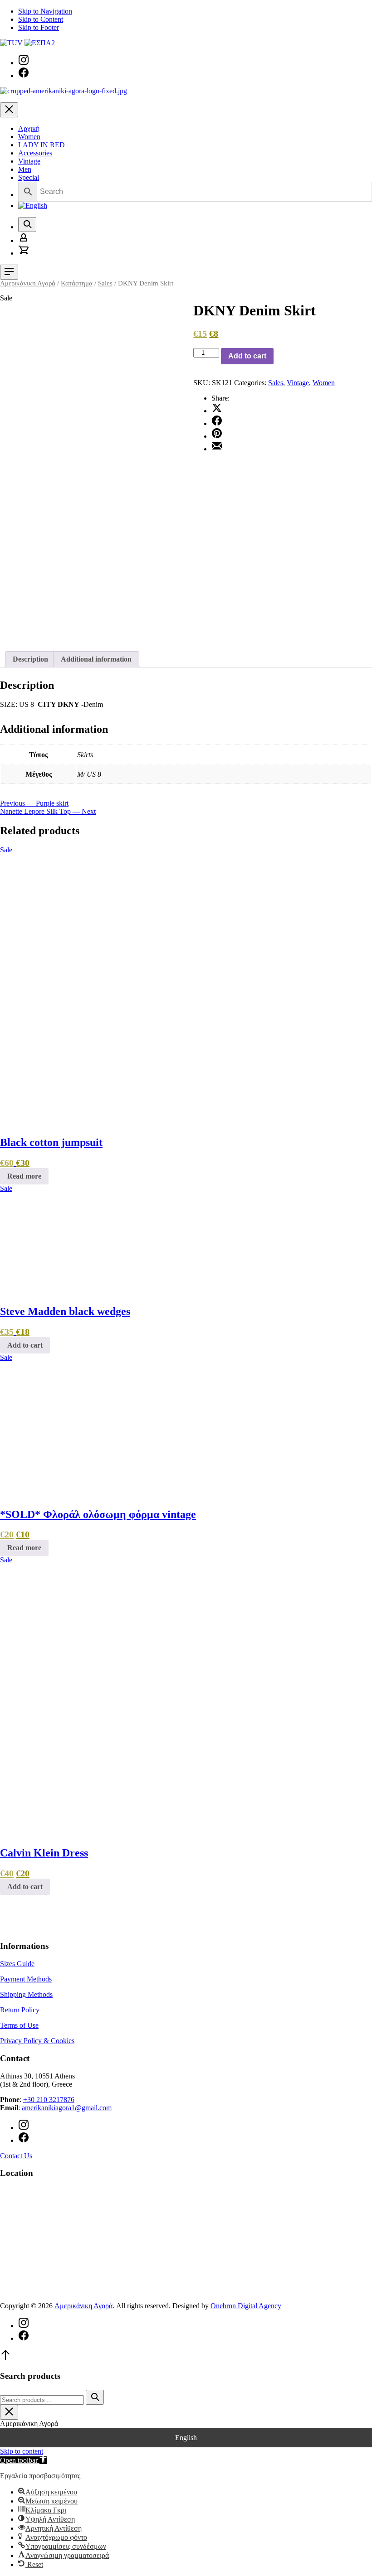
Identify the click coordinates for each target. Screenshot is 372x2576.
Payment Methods (26, 1979)
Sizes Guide (17, 1964)
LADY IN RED (42, 145)
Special (29, 177)
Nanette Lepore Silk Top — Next (48, 811)
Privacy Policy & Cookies (37, 2041)
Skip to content (22, 2451)
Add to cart (247, 356)
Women (29, 137)
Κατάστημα (77, 283)
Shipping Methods (26, 1994)
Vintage (29, 161)
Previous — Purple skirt (34, 803)
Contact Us (16, 2156)
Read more (24, 1176)
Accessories (35, 153)
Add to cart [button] (25, 1345)
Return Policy (20, 2010)
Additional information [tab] (96, 659)
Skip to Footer (39, 27)
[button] (23, 2460)
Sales (105, 283)
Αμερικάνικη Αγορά (28, 283)
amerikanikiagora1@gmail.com (67, 2108)
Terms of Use (19, 2025)
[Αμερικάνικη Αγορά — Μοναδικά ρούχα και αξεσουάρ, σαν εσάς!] (64, 91)
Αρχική (29, 128)
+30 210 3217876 (49, 2100)
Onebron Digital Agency (246, 2306)
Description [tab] (30, 659)
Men (25, 169)
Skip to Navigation (45, 11)
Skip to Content (41, 19)
